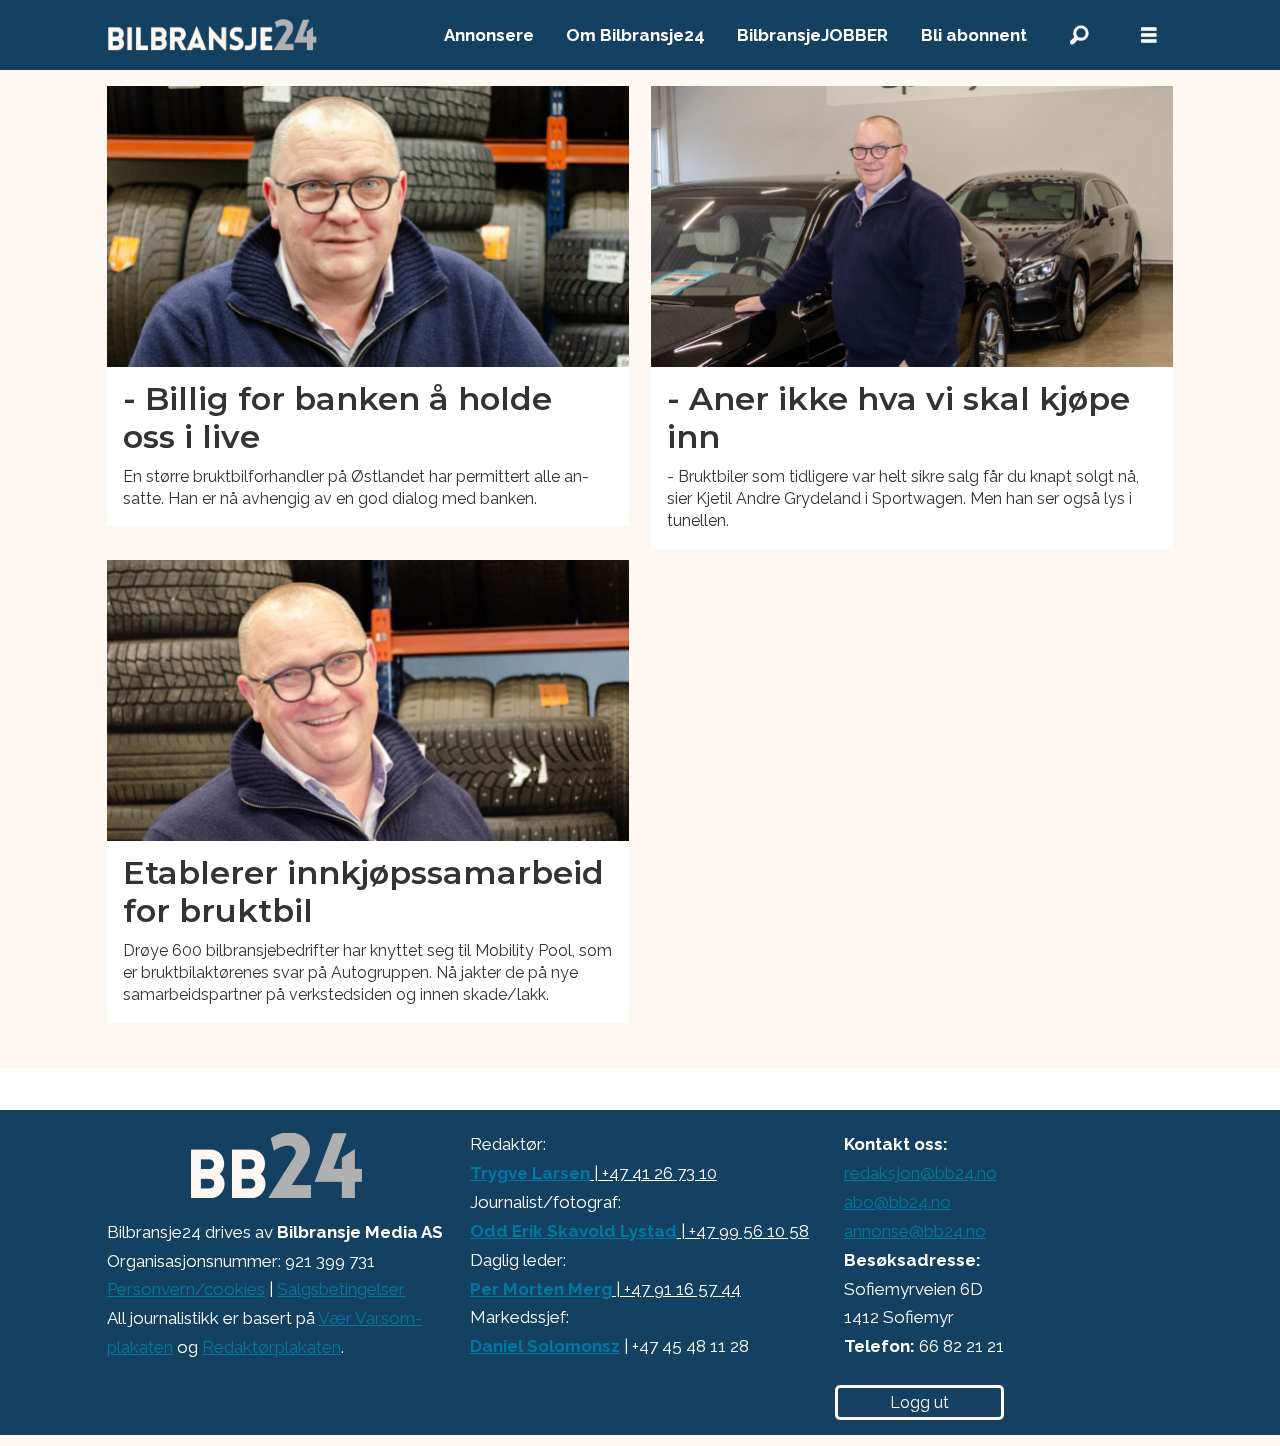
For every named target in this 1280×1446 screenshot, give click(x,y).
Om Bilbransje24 (635, 35)
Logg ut (919, 1402)
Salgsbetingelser (341, 1289)
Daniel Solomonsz (545, 1346)
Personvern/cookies (186, 1289)
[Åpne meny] (1149, 35)
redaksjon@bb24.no (920, 1173)
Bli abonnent (974, 35)
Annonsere (489, 35)
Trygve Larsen (530, 1173)
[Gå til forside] (213, 35)
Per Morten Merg (541, 1289)
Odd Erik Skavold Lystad (573, 1231)
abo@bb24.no (897, 1202)
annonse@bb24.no (915, 1231)
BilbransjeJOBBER (812, 35)
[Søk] (1079, 35)
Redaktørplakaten (271, 1347)
